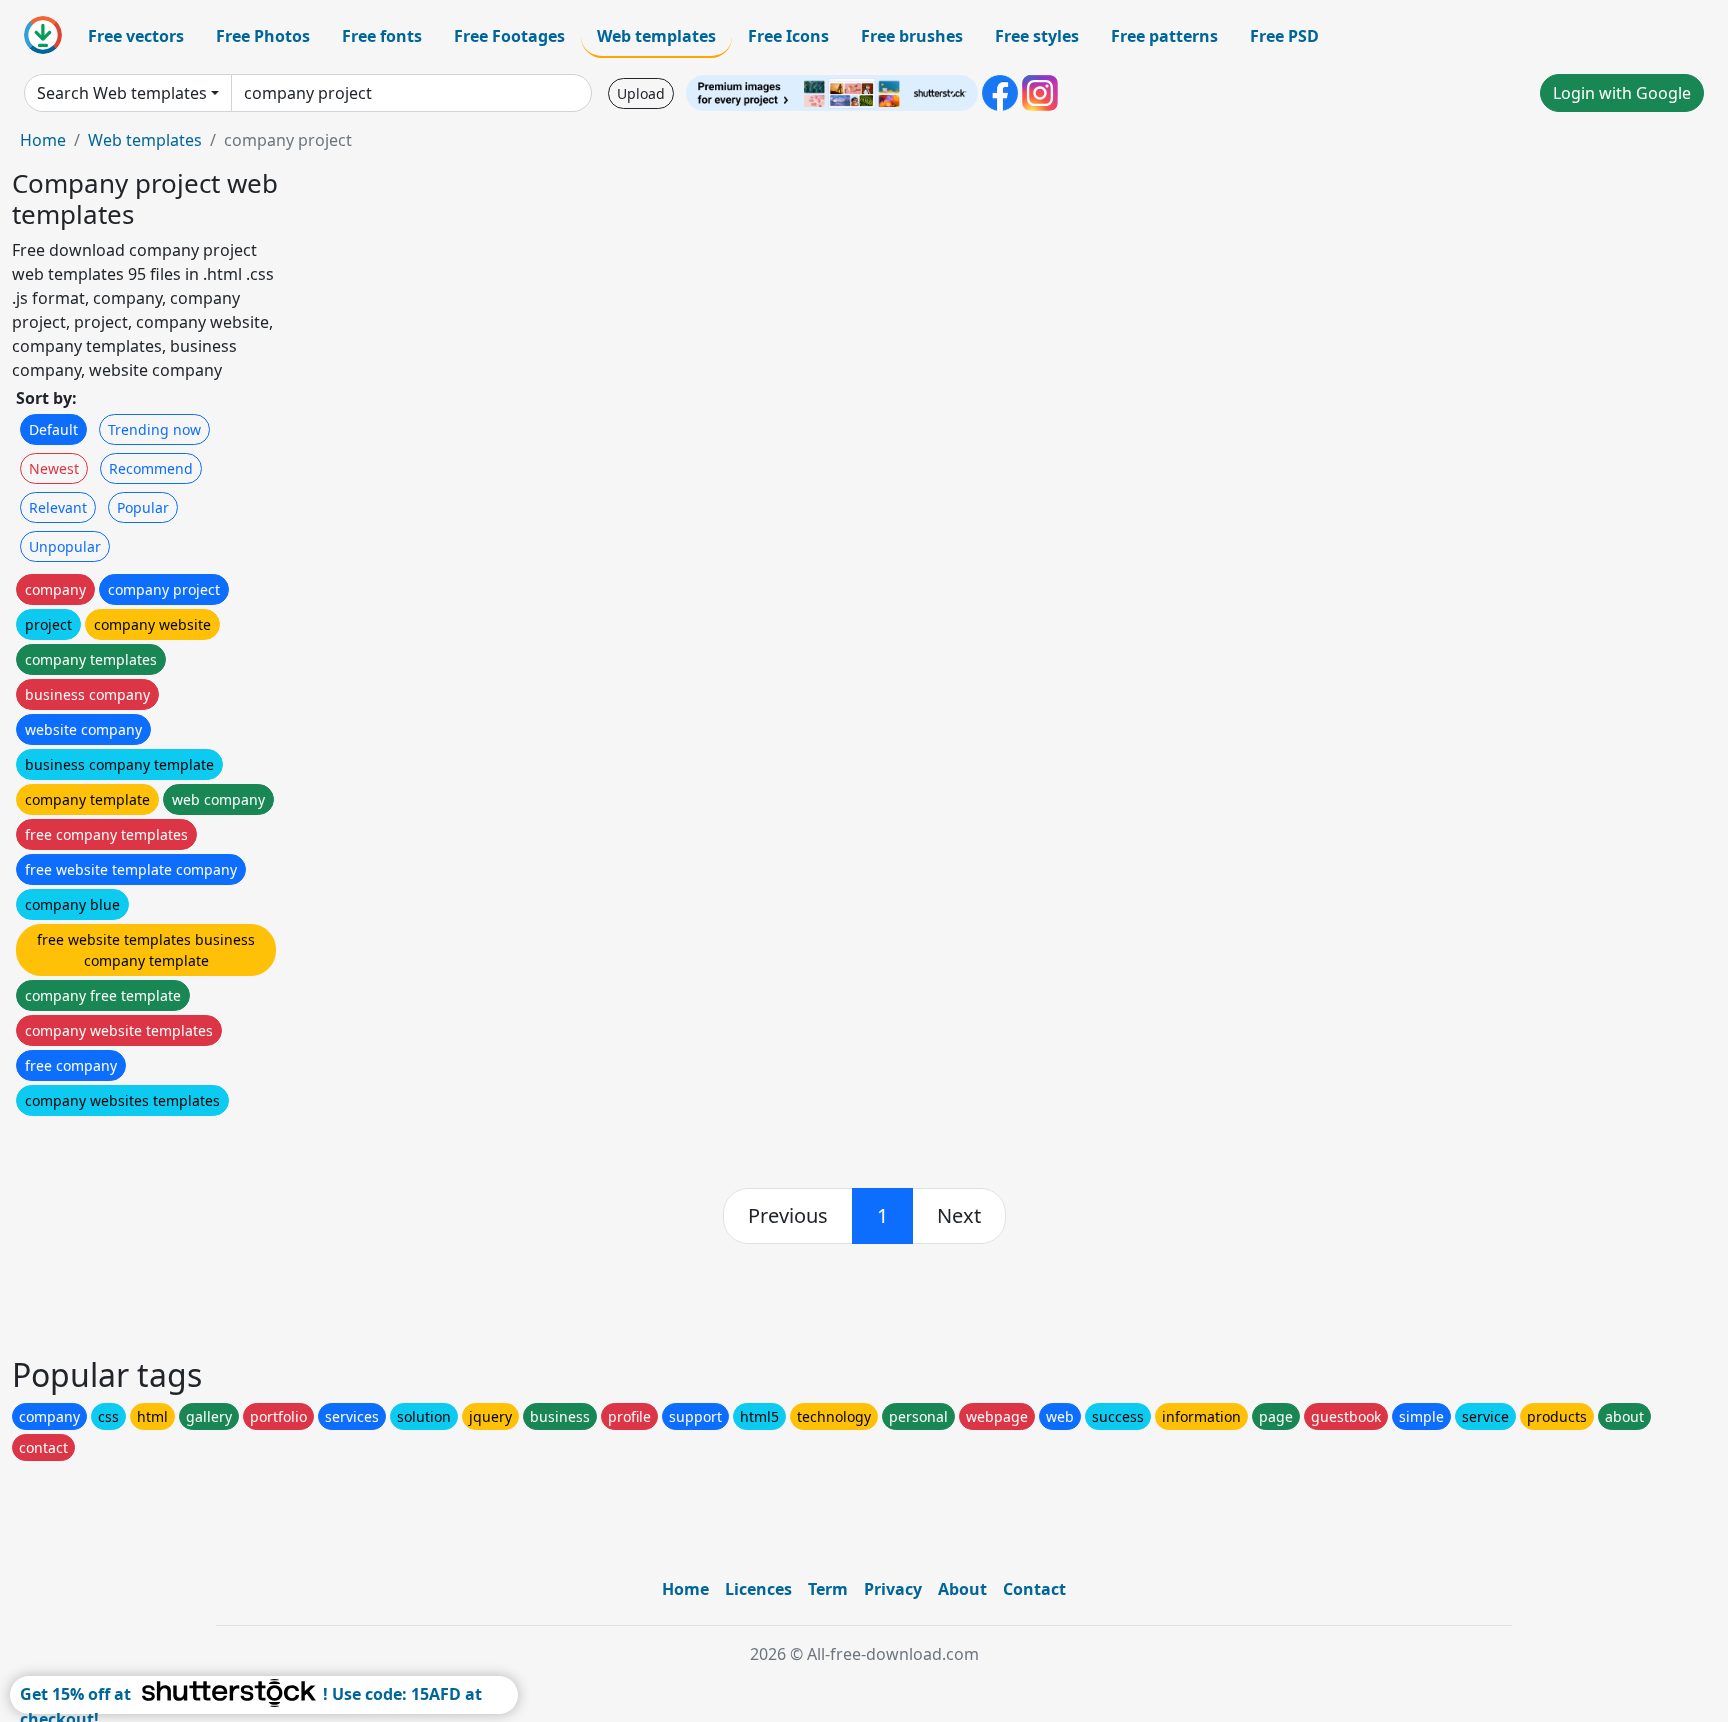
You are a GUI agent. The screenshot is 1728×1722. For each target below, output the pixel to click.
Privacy (893, 1589)
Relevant (58, 507)
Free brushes (912, 36)
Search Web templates (122, 93)
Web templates (656, 36)
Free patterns (1164, 36)
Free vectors (136, 36)
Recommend (151, 468)
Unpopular (65, 546)
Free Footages (509, 36)
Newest (54, 468)
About (962, 1589)
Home (43, 140)
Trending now (154, 429)
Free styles (1037, 36)
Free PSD (1284, 36)
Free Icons (788, 36)
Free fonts (382, 36)
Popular (143, 507)
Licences (758, 1589)
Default (53, 429)
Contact (1034, 1589)
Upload (641, 93)
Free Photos (263, 36)
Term (828, 1589)
